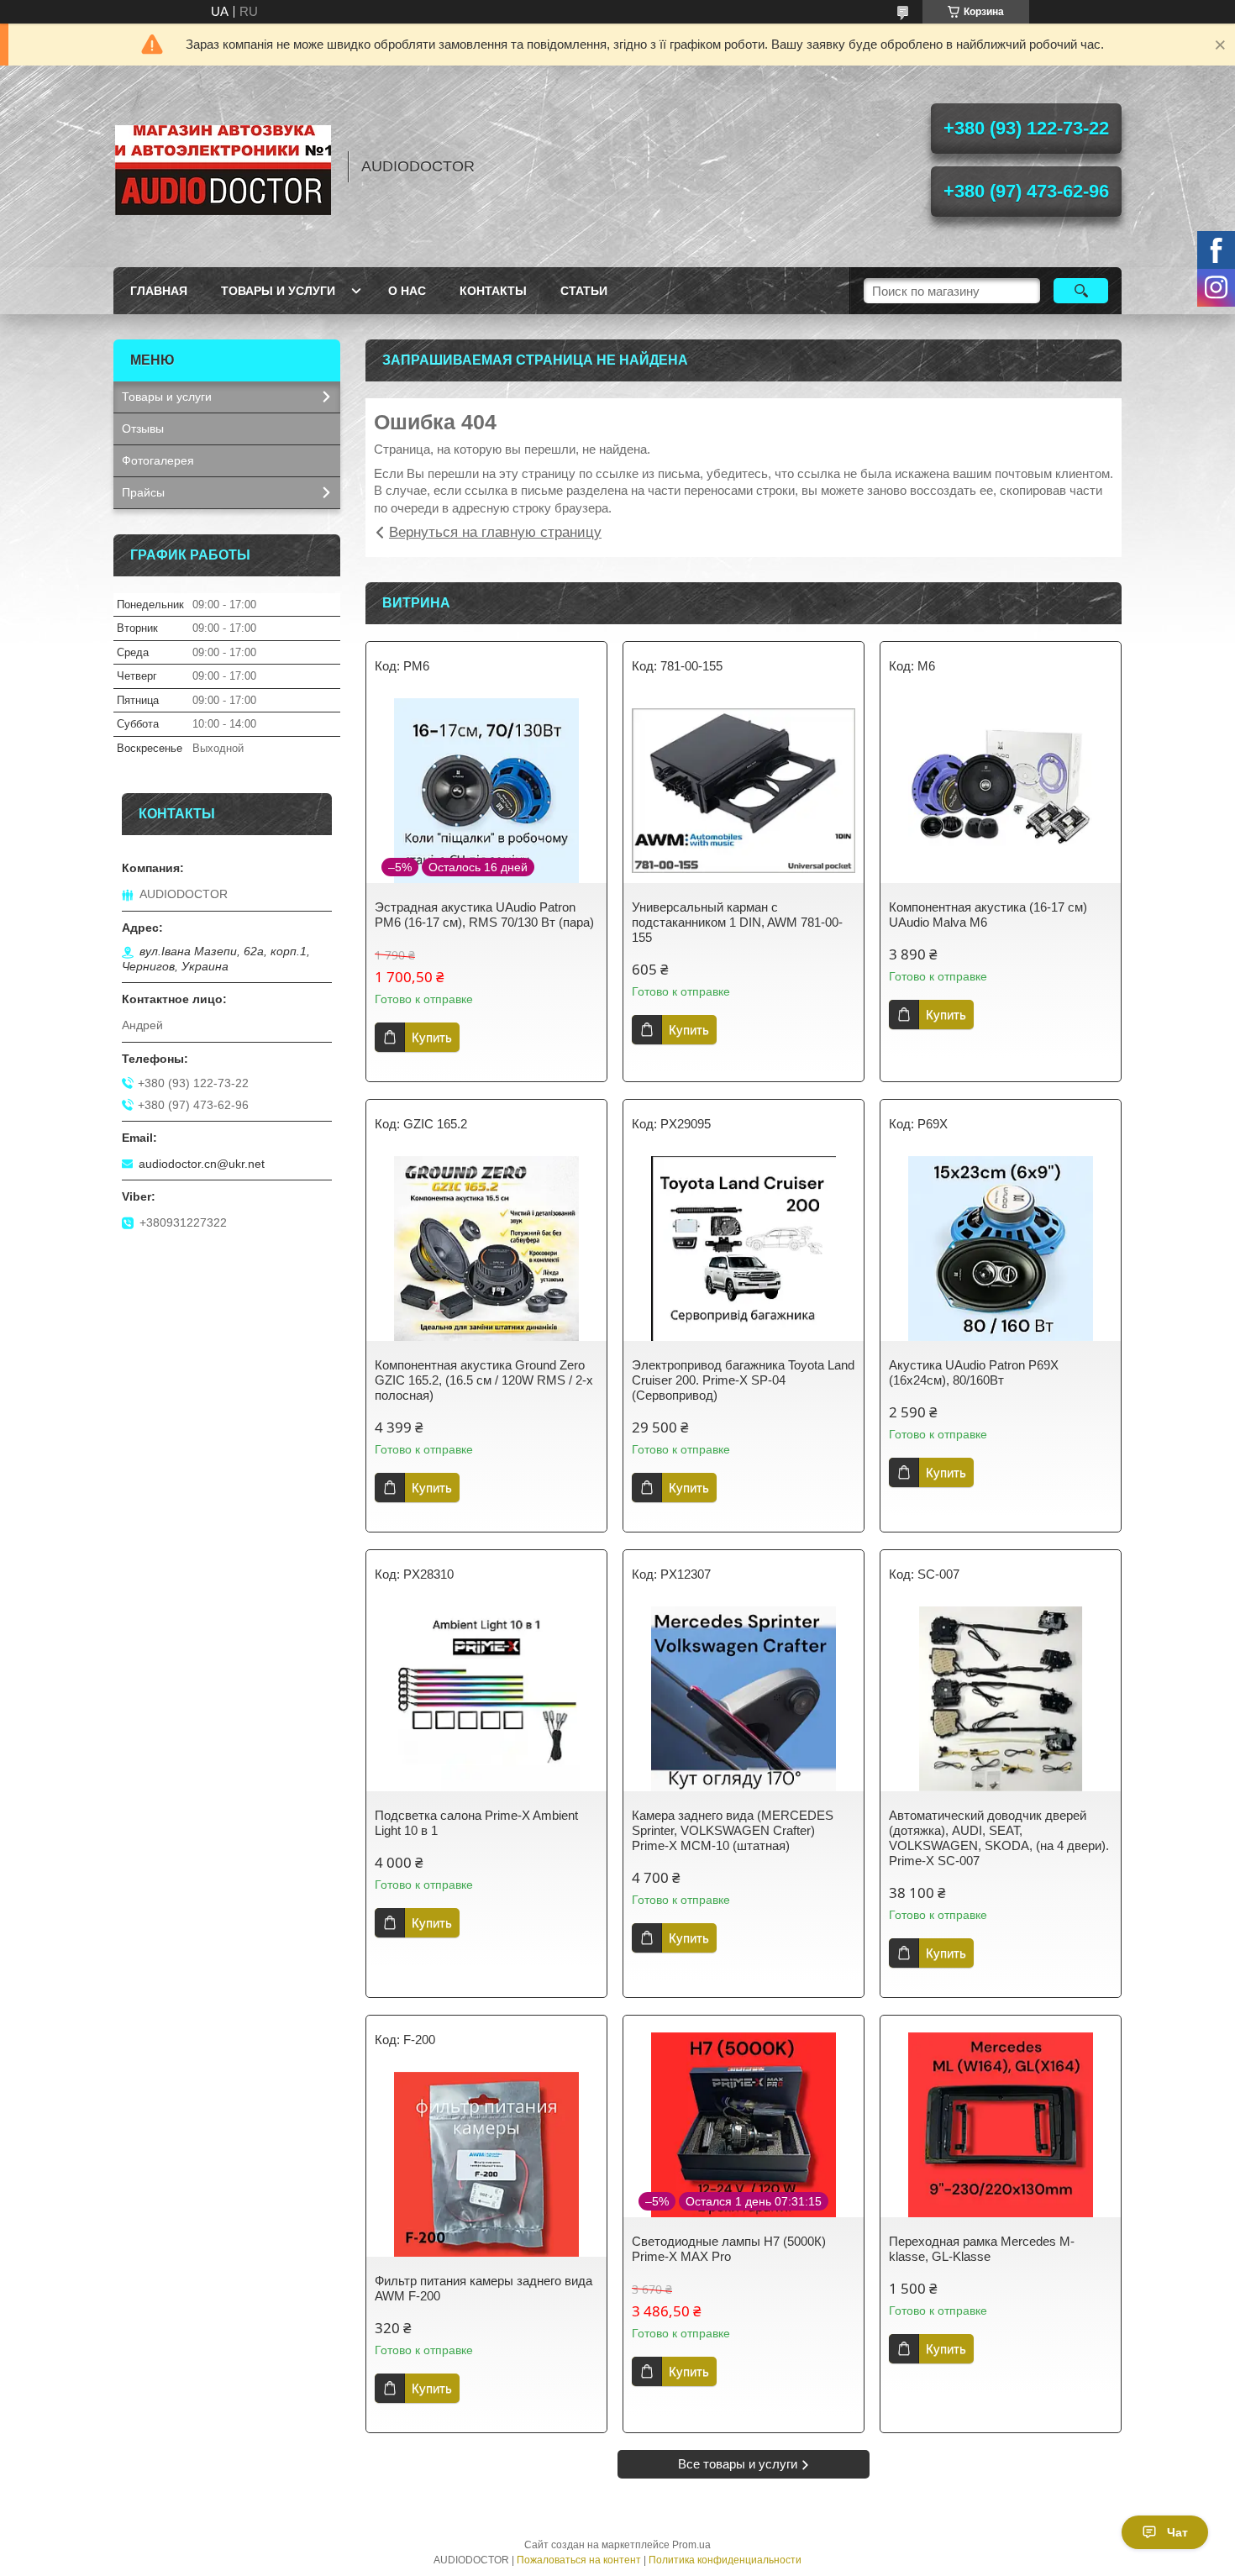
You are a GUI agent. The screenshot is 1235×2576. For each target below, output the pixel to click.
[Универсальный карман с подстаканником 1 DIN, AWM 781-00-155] (744, 791)
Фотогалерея (158, 460)
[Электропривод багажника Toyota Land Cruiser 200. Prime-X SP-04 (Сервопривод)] (744, 1249)
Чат (1177, 2532)
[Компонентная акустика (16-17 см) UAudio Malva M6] (1001, 791)
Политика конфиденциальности (725, 2560)
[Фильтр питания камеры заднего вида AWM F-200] (486, 2164)
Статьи (584, 291)
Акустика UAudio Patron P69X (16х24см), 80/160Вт (974, 1372)
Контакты (493, 291)
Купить (432, 1037)
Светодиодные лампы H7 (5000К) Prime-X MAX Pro (729, 2249)
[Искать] (1081, 291)
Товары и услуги (278, 291)
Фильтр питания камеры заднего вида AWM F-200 (483, 2288)
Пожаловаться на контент (579, 2560)
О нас (407, 291)
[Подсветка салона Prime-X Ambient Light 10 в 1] (486, 1699)
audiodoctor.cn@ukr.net (202, 1164)
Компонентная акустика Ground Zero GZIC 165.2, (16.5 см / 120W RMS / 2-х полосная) (484, 1380)
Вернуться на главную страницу (495, 532)
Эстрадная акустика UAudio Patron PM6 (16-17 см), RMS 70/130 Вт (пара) (484, 915)
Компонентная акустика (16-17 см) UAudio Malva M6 (988, 915)
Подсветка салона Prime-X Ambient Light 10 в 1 (476, 1823)
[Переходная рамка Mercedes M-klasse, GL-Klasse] (1001, 2125)
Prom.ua (691, 2545)
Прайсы (143, 492)
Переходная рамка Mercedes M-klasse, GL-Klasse (982, 2249)
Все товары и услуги (738, 2464)
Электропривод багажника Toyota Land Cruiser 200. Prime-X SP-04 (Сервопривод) (743, 1380)
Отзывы (143, 428)
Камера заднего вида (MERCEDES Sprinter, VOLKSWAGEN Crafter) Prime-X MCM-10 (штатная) (733, 1830)
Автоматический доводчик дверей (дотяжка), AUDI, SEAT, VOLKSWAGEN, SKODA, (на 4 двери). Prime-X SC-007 (999, 1838)
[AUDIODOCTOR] (223, 166)
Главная (159, 291)
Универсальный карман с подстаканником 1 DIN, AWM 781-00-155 (737, 922)
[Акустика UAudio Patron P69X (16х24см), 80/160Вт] (1001, 1249)
